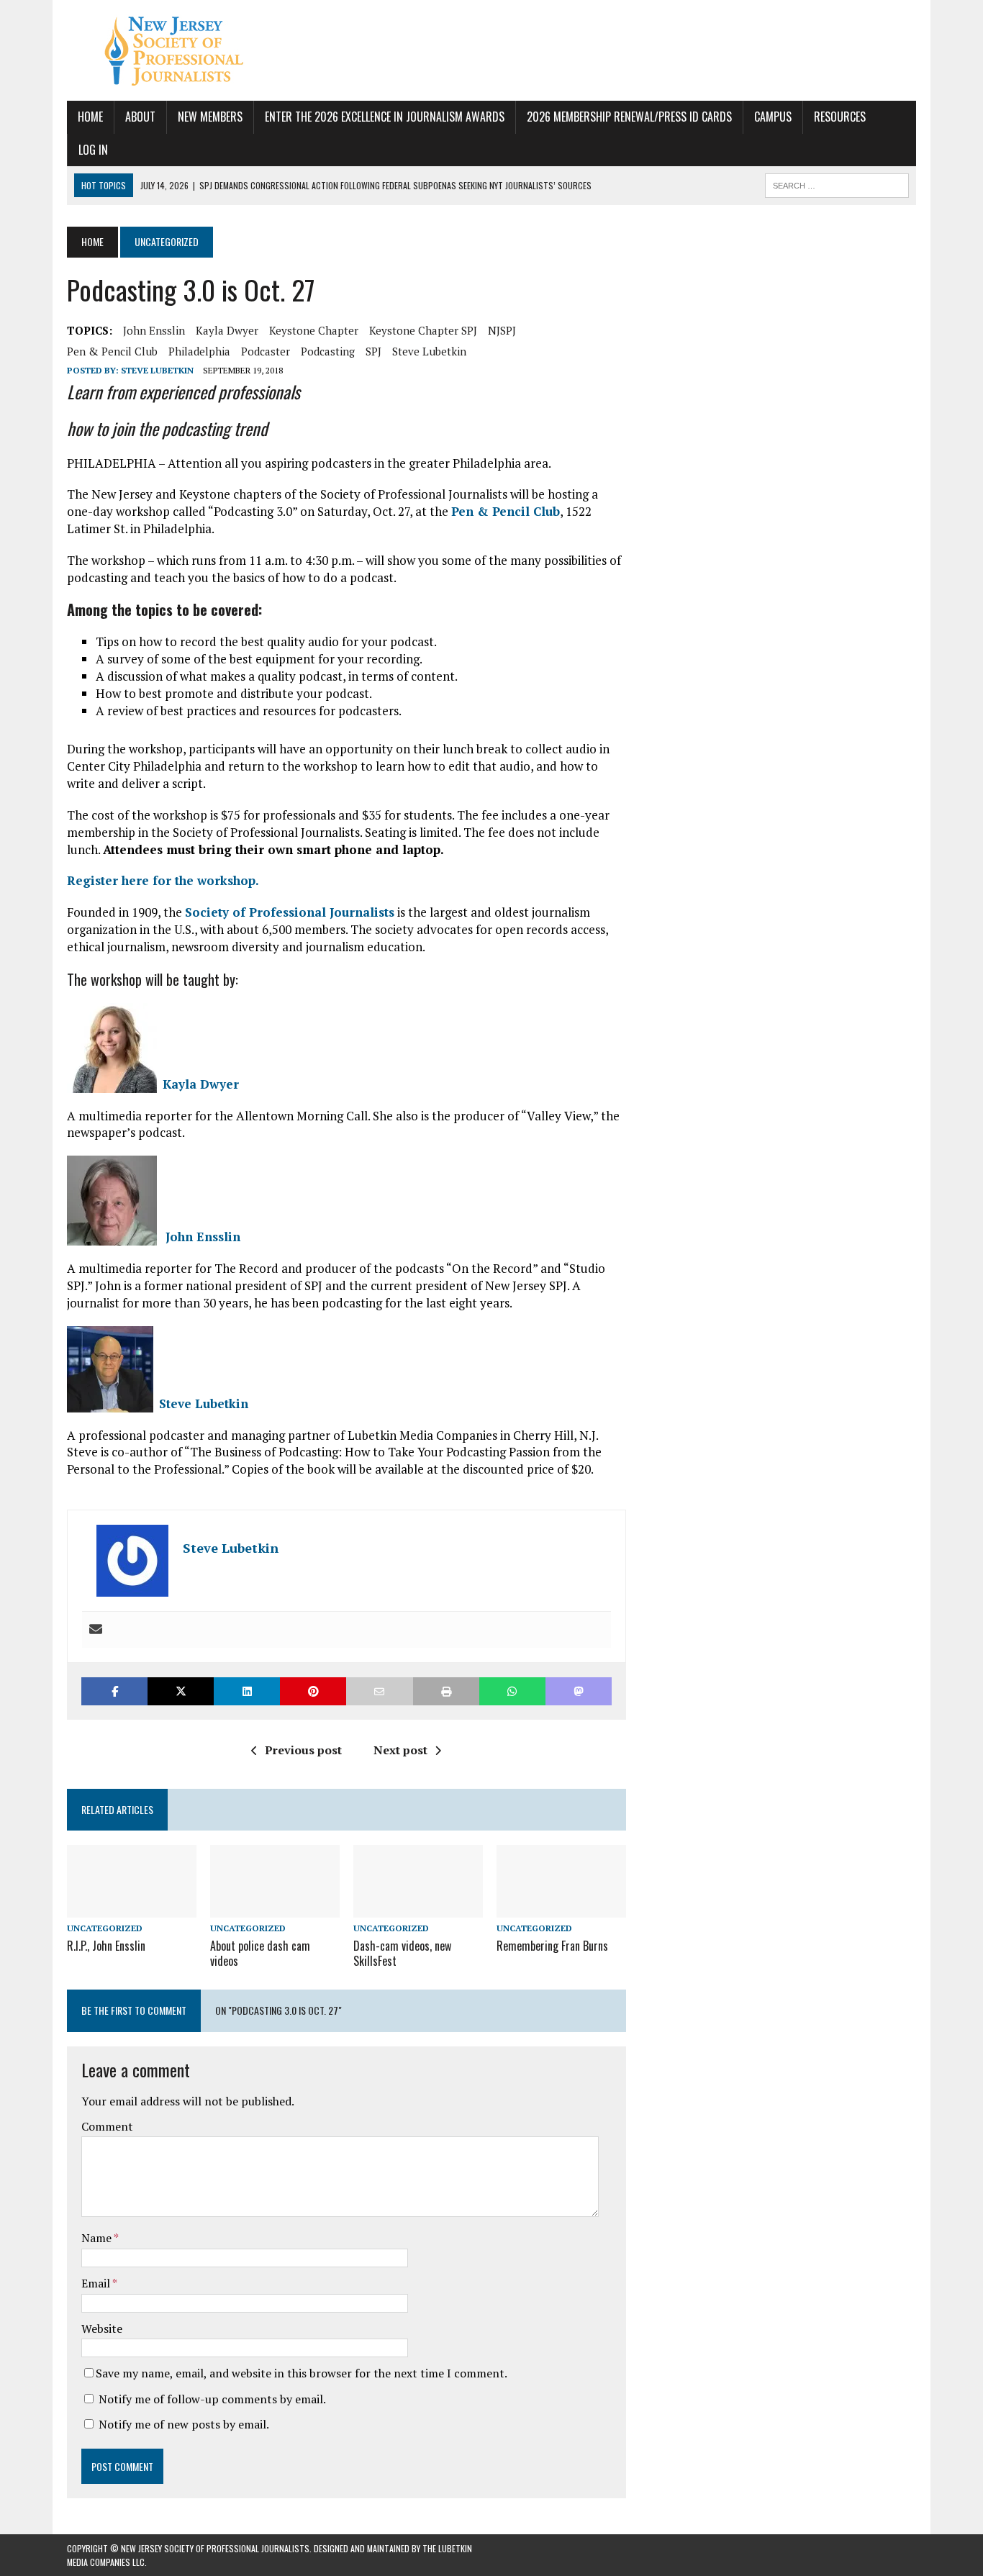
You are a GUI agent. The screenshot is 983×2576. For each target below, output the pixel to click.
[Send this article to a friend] (379, 1691)
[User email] (96, 1630)
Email (97, 2283)
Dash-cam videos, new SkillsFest (402, 1953)
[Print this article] (446, 1691)
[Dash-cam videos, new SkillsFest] (418, 1908)
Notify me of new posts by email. (184, 2424)
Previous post (303, 1750)
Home (90, 117)
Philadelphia (199, 351)
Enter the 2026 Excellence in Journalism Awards (385, 117)
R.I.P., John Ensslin (106, 1946)
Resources (840, 117)
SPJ (373, 351)
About (140, 117)
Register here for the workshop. (163, 880)
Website (102, 2328)
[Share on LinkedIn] (247, 1691)
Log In (93, 150)
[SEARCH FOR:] (837, 183)
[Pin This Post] (313, 1691)
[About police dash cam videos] (275, 1908)
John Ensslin (154, 330)
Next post (400, 1750)
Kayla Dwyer (227, 330)
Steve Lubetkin (429, 351)
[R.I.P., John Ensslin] (132, 1908)
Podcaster (266, 351)
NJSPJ (502, 330)
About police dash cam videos (260, 1953)
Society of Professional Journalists (290, 912)
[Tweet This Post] (181, 1691)
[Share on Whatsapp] (512, 1691)
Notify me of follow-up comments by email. (212, 2399)
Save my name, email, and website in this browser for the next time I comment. (302, 2373)
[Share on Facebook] (114, 1691)
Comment (107, 2126)
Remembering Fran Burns (552, 1946)
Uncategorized (105, 1928)
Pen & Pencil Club (112, 351)
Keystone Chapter (314, 330)
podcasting (328, 351)
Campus (773, 117)
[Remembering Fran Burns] (561, 1908)
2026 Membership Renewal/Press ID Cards (629, 117)
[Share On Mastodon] (579, 1691)
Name (98, 2238)
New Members (210, 117)
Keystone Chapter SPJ (423, 330)
